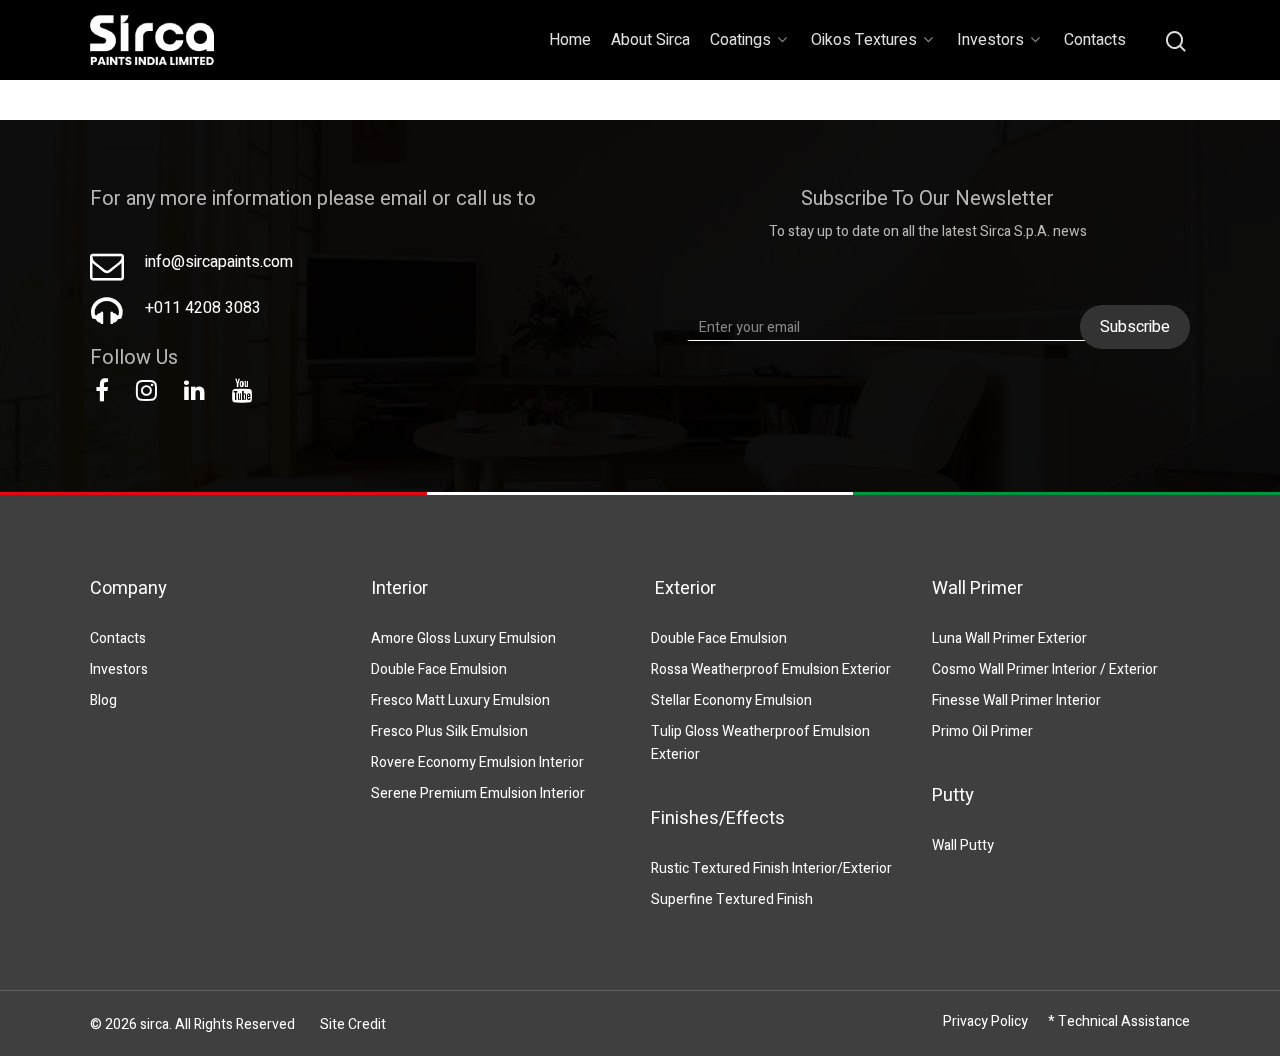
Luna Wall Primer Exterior (1009, 638)
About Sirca (650, 40)
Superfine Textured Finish (732, 899)
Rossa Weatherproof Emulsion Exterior (771, 669)
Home (570, 40)
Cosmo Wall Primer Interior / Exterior (1045, 669)
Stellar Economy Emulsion (731, 700)
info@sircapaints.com (219, 262)
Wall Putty (963, 845)
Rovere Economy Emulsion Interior (477, 762)
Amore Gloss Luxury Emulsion (463, 638)
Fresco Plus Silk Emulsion (449, 731)
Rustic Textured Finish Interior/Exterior (771, 868)
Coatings (740, 40)
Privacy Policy (985, 1021)
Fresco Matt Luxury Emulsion (460, 700)
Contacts (1095, 40)
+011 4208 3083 (203, 308)
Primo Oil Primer (982, 731)
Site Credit (353, 1024)
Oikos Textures (864, 40)
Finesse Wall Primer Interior (1016, 700)
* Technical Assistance (1119, 1021)
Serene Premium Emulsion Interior (478, 793)
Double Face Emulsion (439, 669)
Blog (103, 700)
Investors (990, 40)
